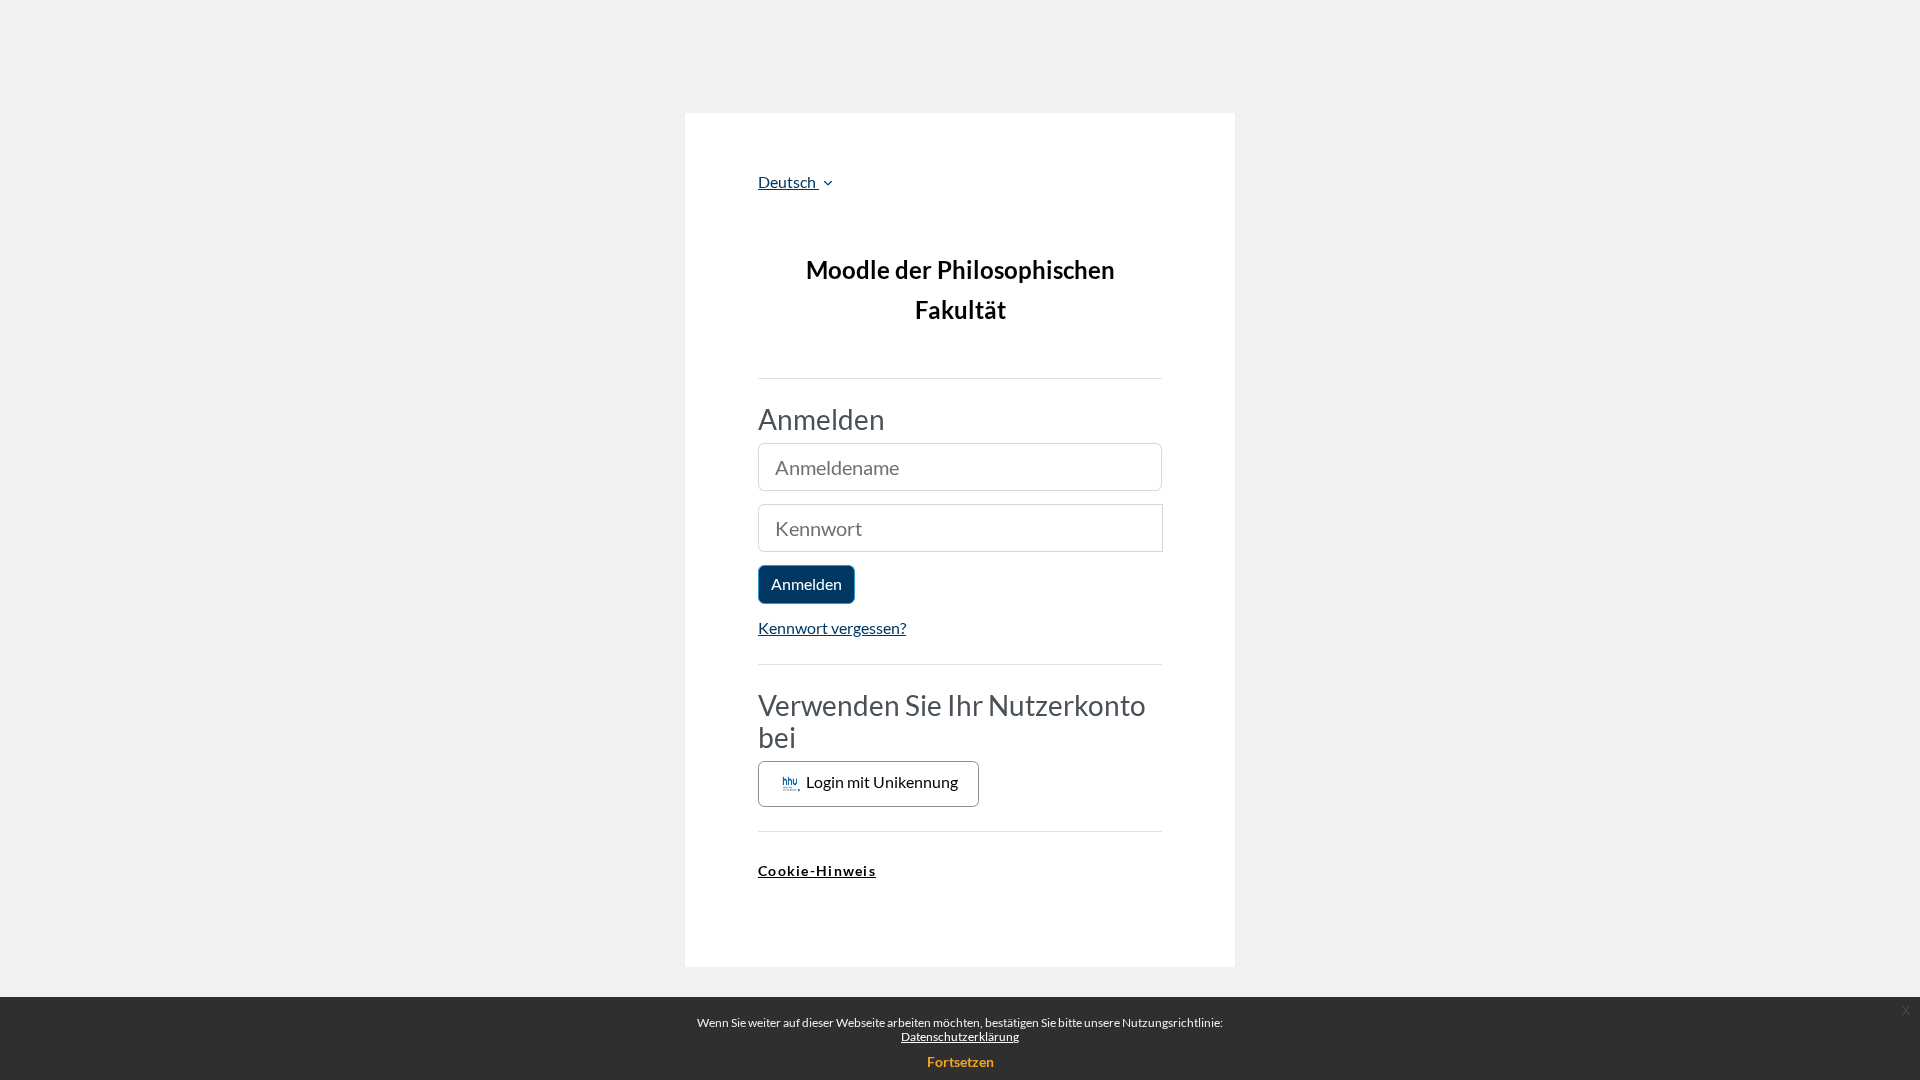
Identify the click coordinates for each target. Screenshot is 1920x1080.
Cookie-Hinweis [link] (817, 870)
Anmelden (806, 583)
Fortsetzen (960, 1061)
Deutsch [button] (788, 181)
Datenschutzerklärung (960, 1036)
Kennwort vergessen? (832, 627)
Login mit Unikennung (880, 781)
